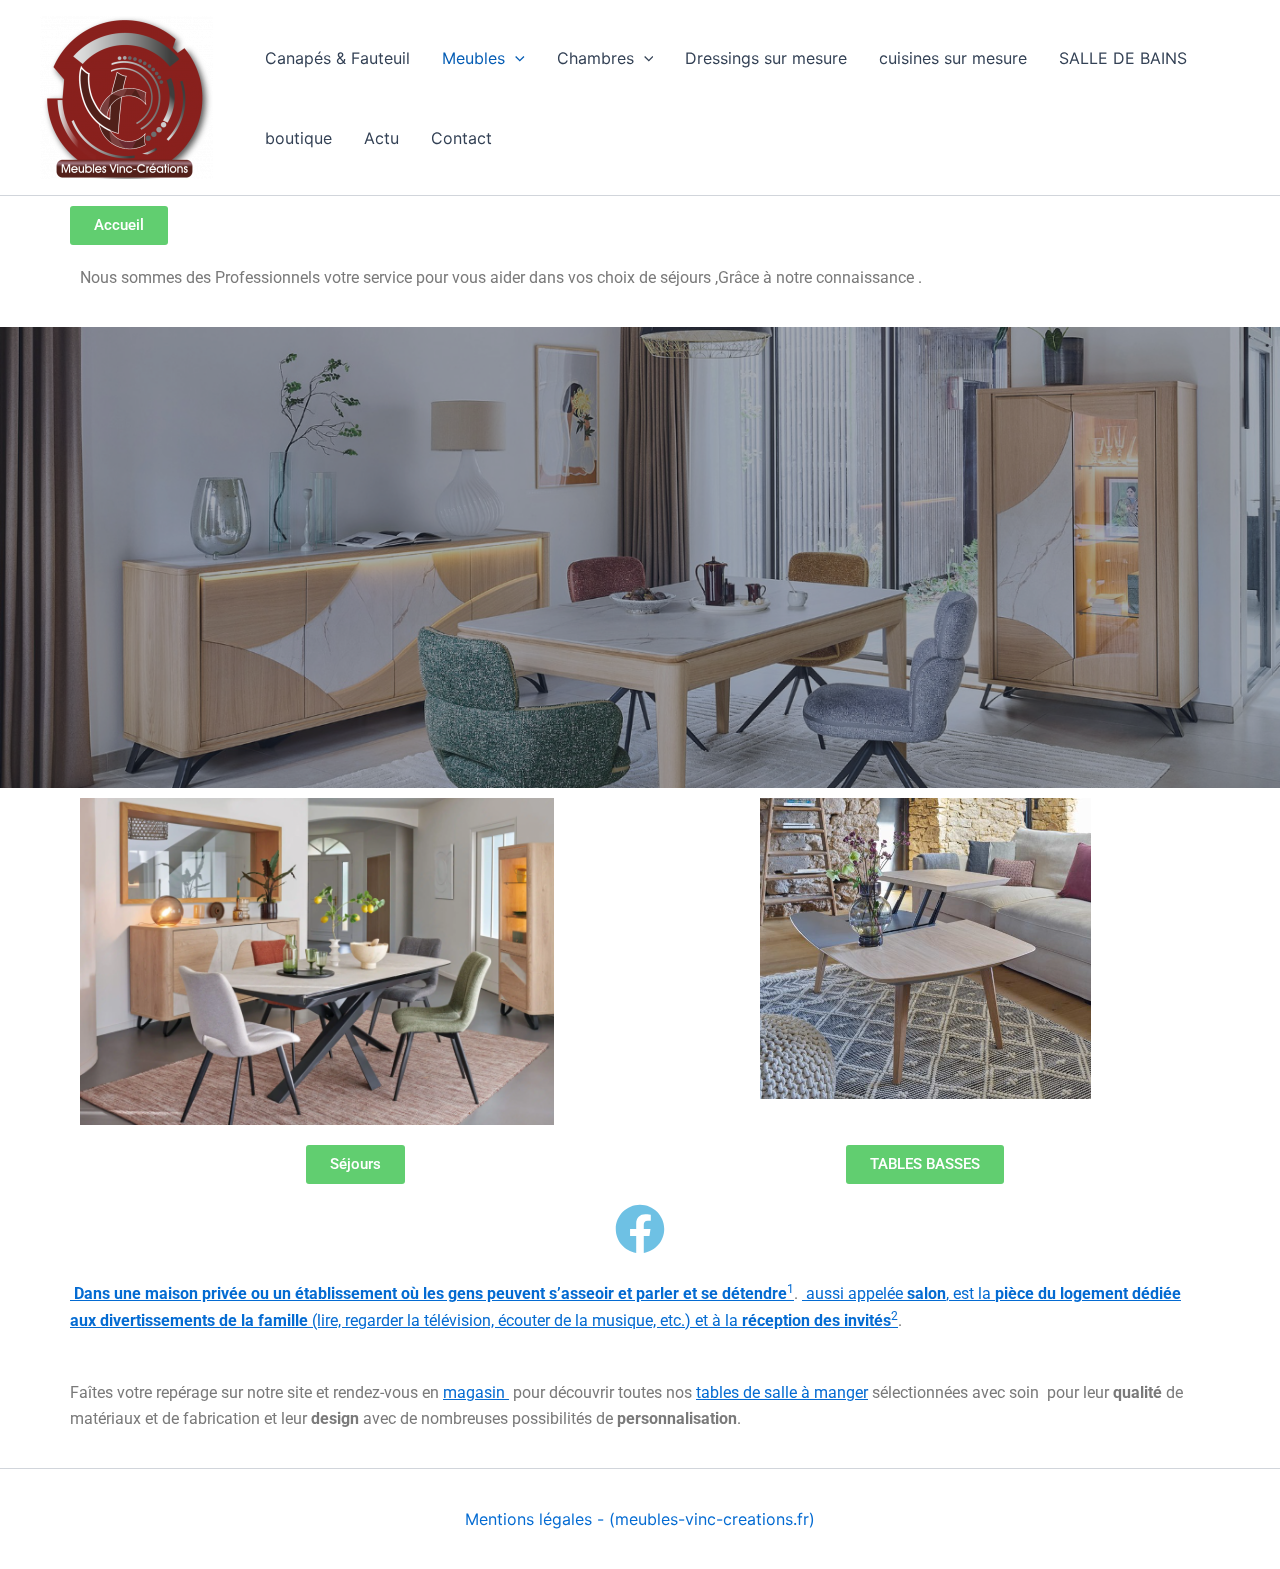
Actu (381, 138)
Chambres (595, 58)
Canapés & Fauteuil (337, 58)
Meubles (473, 58)
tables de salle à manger (782, 1392)
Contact (461, 138)
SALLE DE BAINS (1123, 58)
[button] (515, 58)
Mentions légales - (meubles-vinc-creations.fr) (640, 1519)
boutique (298, 138)
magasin (476, 1392)
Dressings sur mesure (766, 58)
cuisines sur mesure (953, 58)
